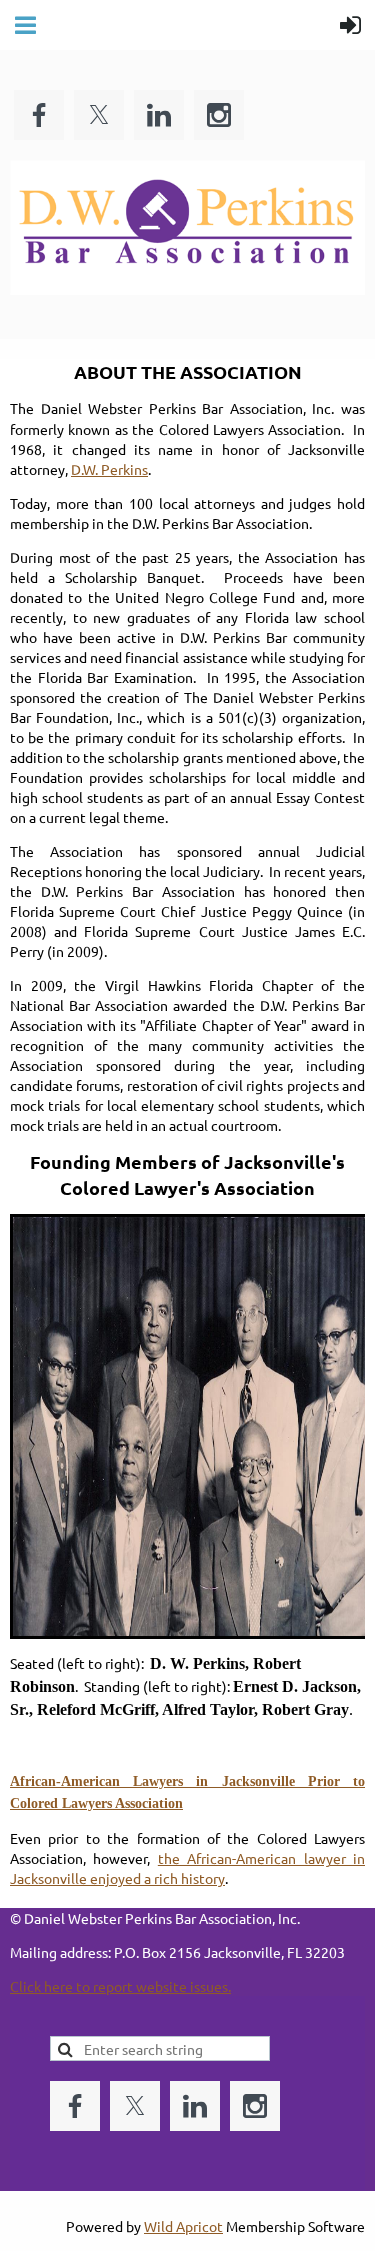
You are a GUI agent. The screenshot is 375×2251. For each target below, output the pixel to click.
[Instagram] (219, 115)
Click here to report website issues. (120, 1986)
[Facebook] (39, 115)
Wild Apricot (183, 2226)
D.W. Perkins (109, 469)
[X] (99, 115)
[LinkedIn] (159, 115)
